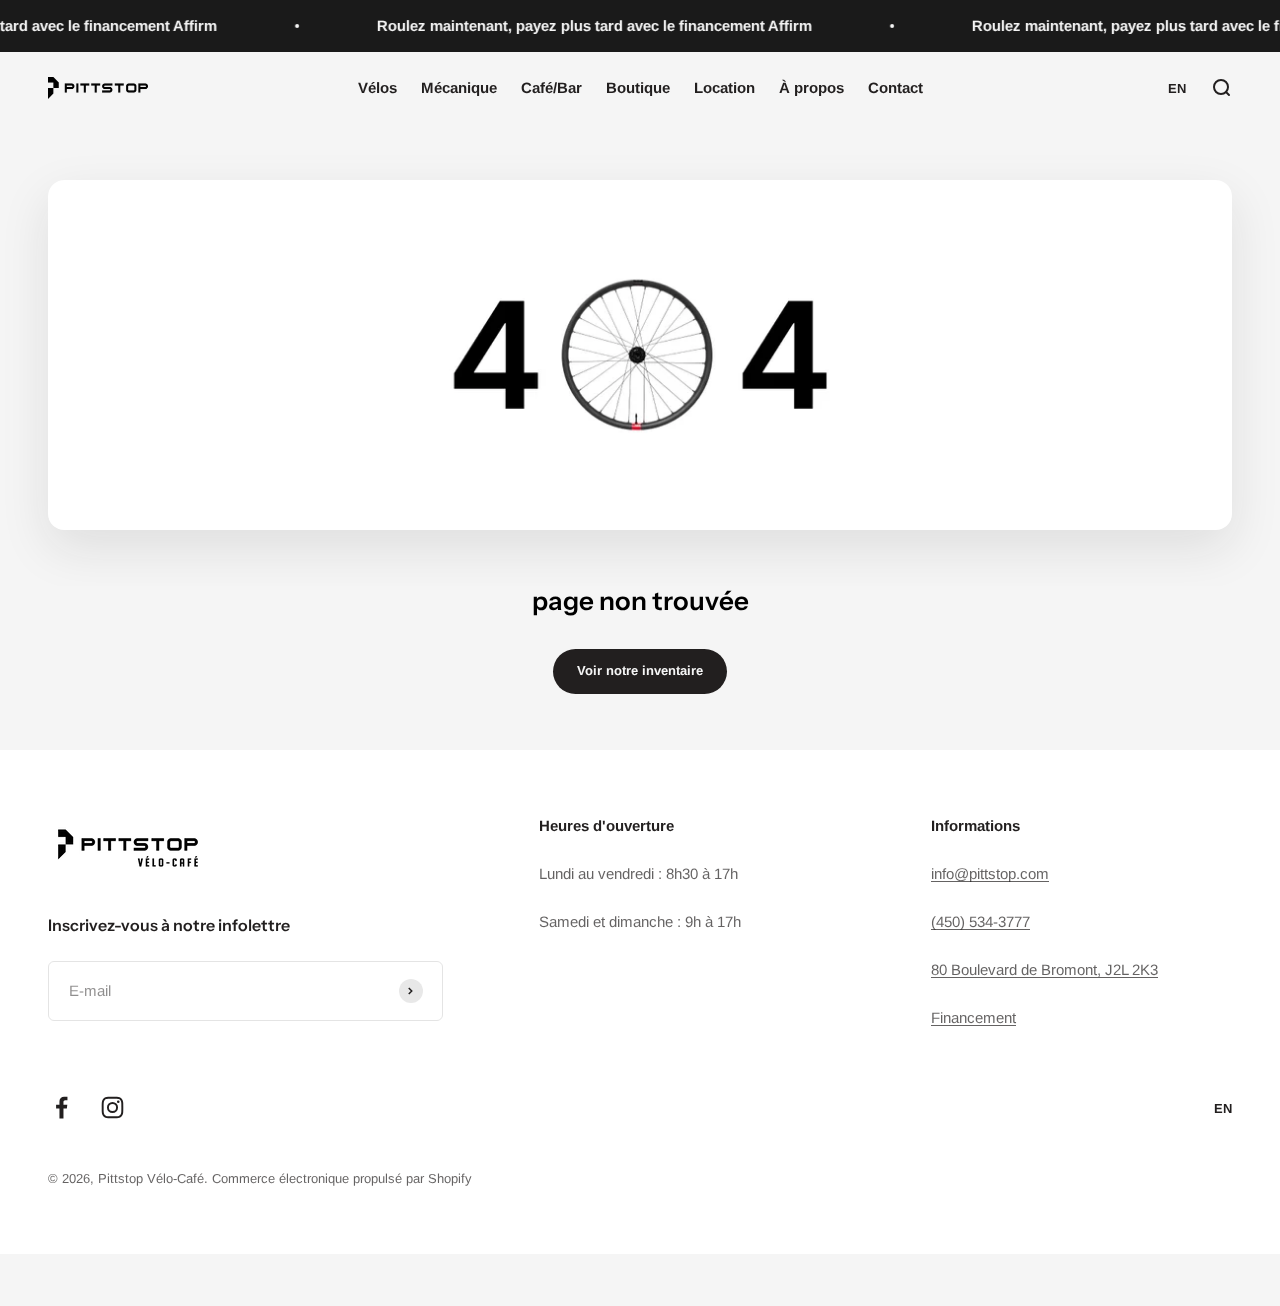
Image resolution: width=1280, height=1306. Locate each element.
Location (724, 87)
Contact (895, 87)
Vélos (377, 87)
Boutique (638, 87)
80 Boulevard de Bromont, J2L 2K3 (1044, 969)
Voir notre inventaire (640, 670)
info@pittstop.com (990, 873)
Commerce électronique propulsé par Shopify (342, 1178)
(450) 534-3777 (980, 921)
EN (1177, 88)
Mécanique (459, 87)
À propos (811, 87)
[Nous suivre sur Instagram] (112, 1107)
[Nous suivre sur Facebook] (61, 1107)
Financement (973, 1017)
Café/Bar (551, 87)
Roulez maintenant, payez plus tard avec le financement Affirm (590, 25)
